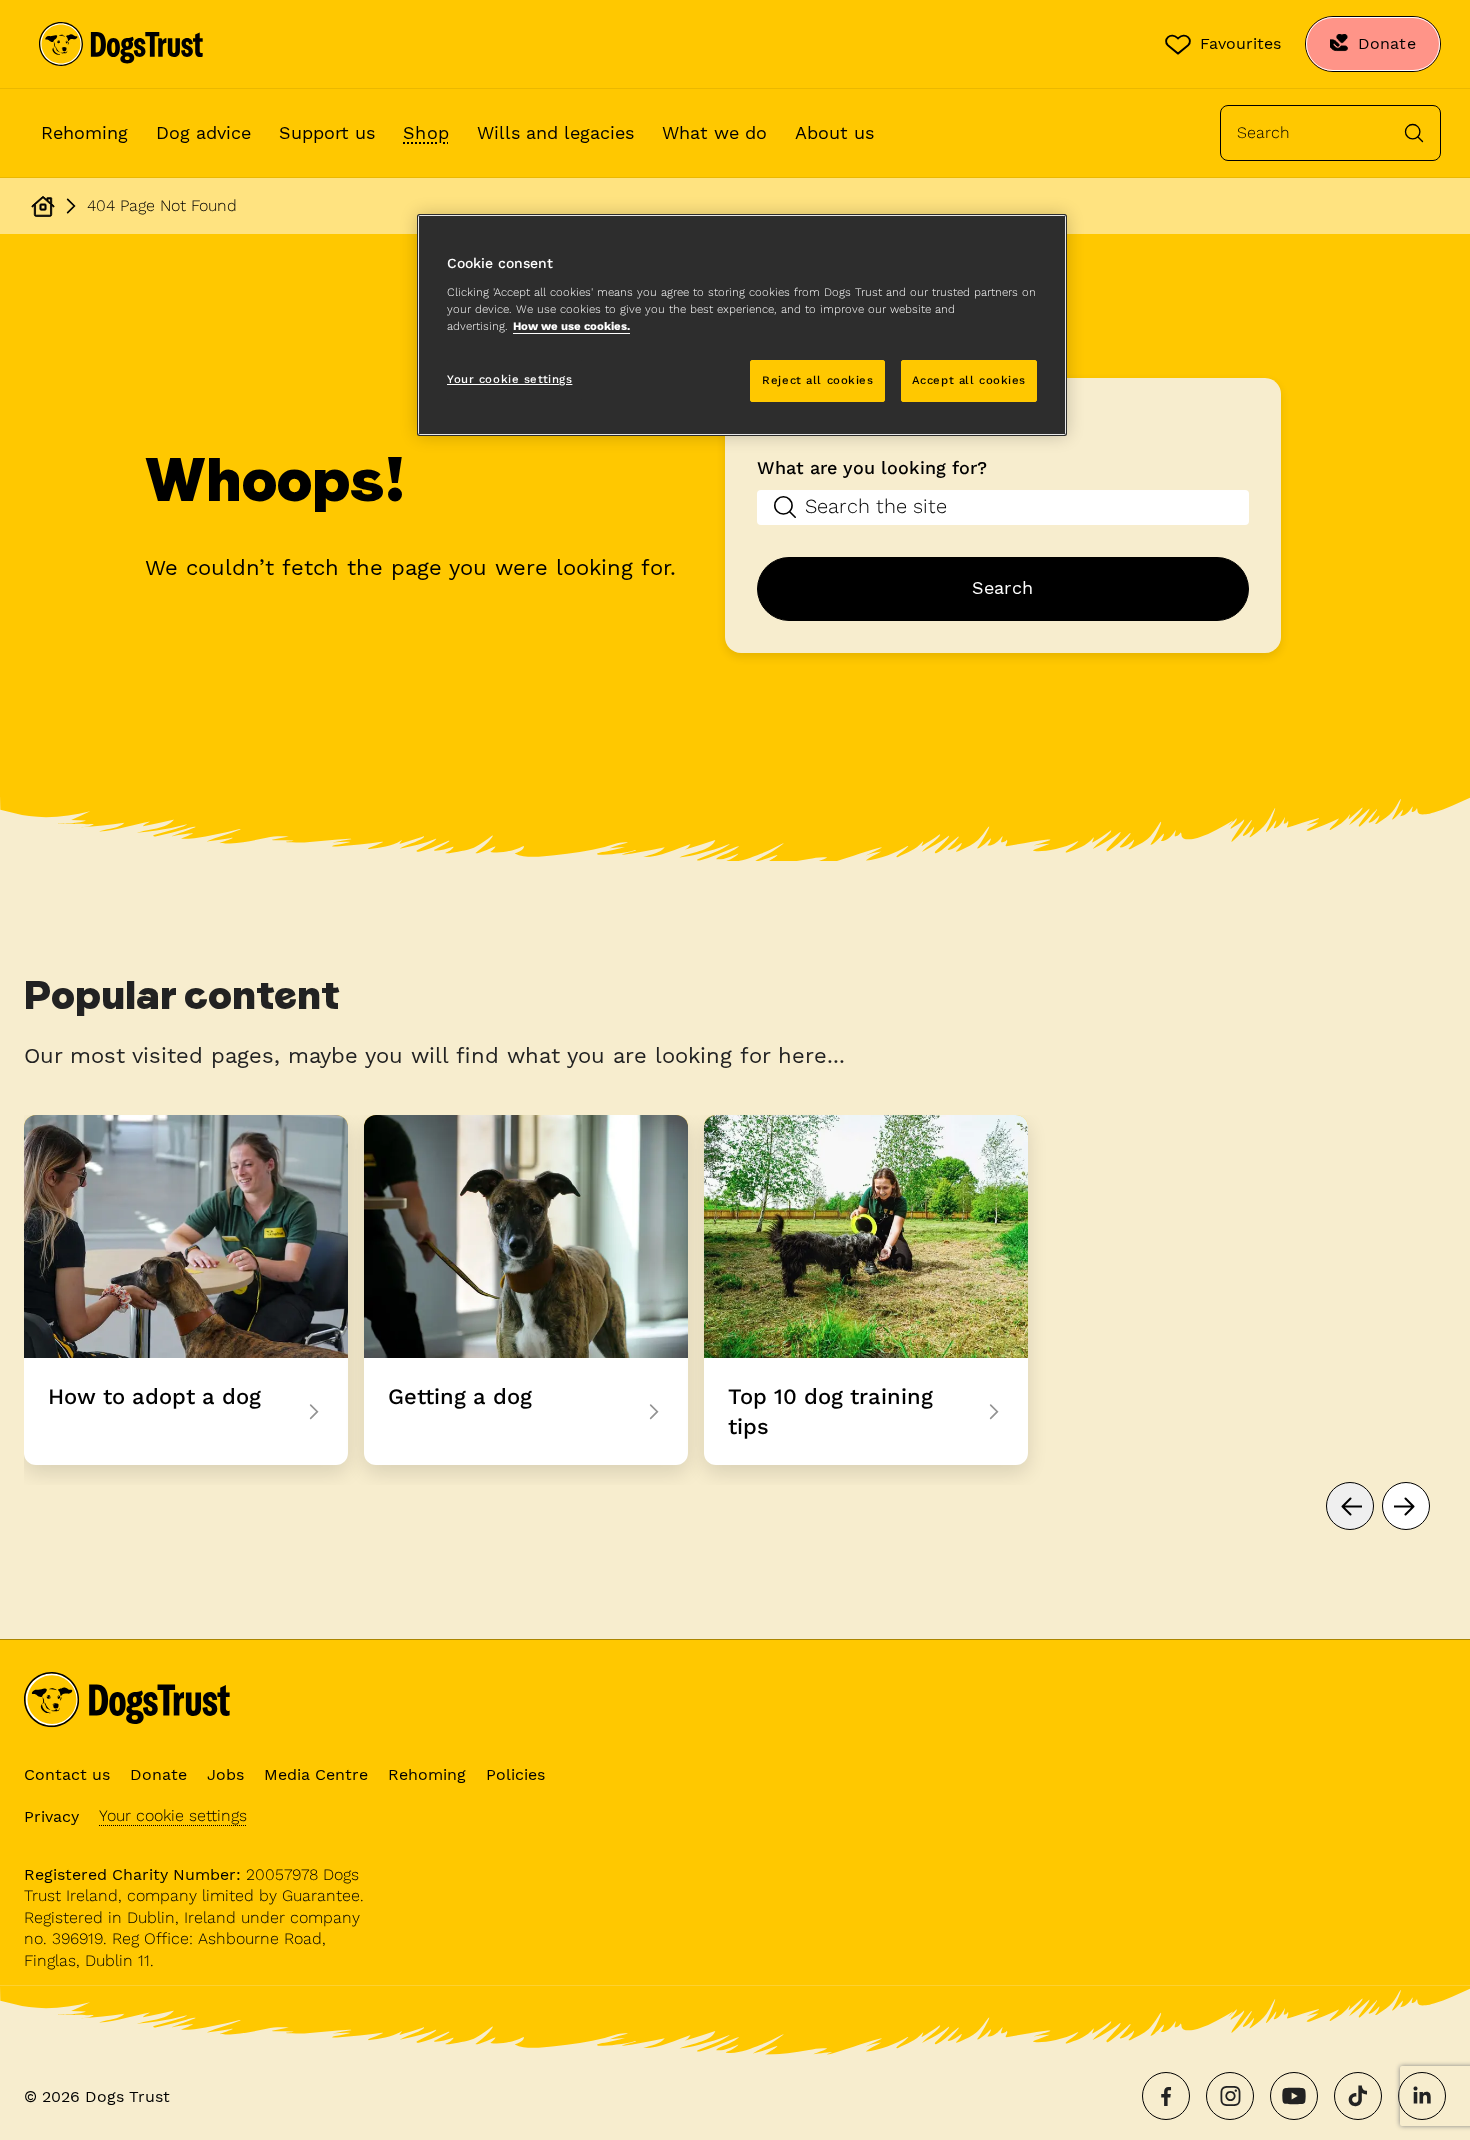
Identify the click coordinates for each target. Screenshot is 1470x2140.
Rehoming (84, 132)
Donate (158, 1774)
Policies (515, 1774)
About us (834, 132)
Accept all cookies (969, 380)
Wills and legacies (555, 132)
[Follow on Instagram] (1230, 2096)
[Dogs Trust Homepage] (43, 206)
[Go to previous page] (1350, 1506)
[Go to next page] (1406, 1506)
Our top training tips (866, 1290)
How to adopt (186, 1290)
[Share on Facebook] (1166, 2096)
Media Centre (316, 1774)
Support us (327, 132)
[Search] (1414, 133)
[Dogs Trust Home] (121, 44)
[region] (742, 325)
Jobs (225, 1774)
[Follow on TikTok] (1358, 2096)
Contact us (67, 1774)
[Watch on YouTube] (1294, 2096)
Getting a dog (526, 1290)
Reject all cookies (817, 380)
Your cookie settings (173, 1815)
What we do (714, 132)
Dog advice (203, 132)
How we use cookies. (571, 326)
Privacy (51, 1816)
